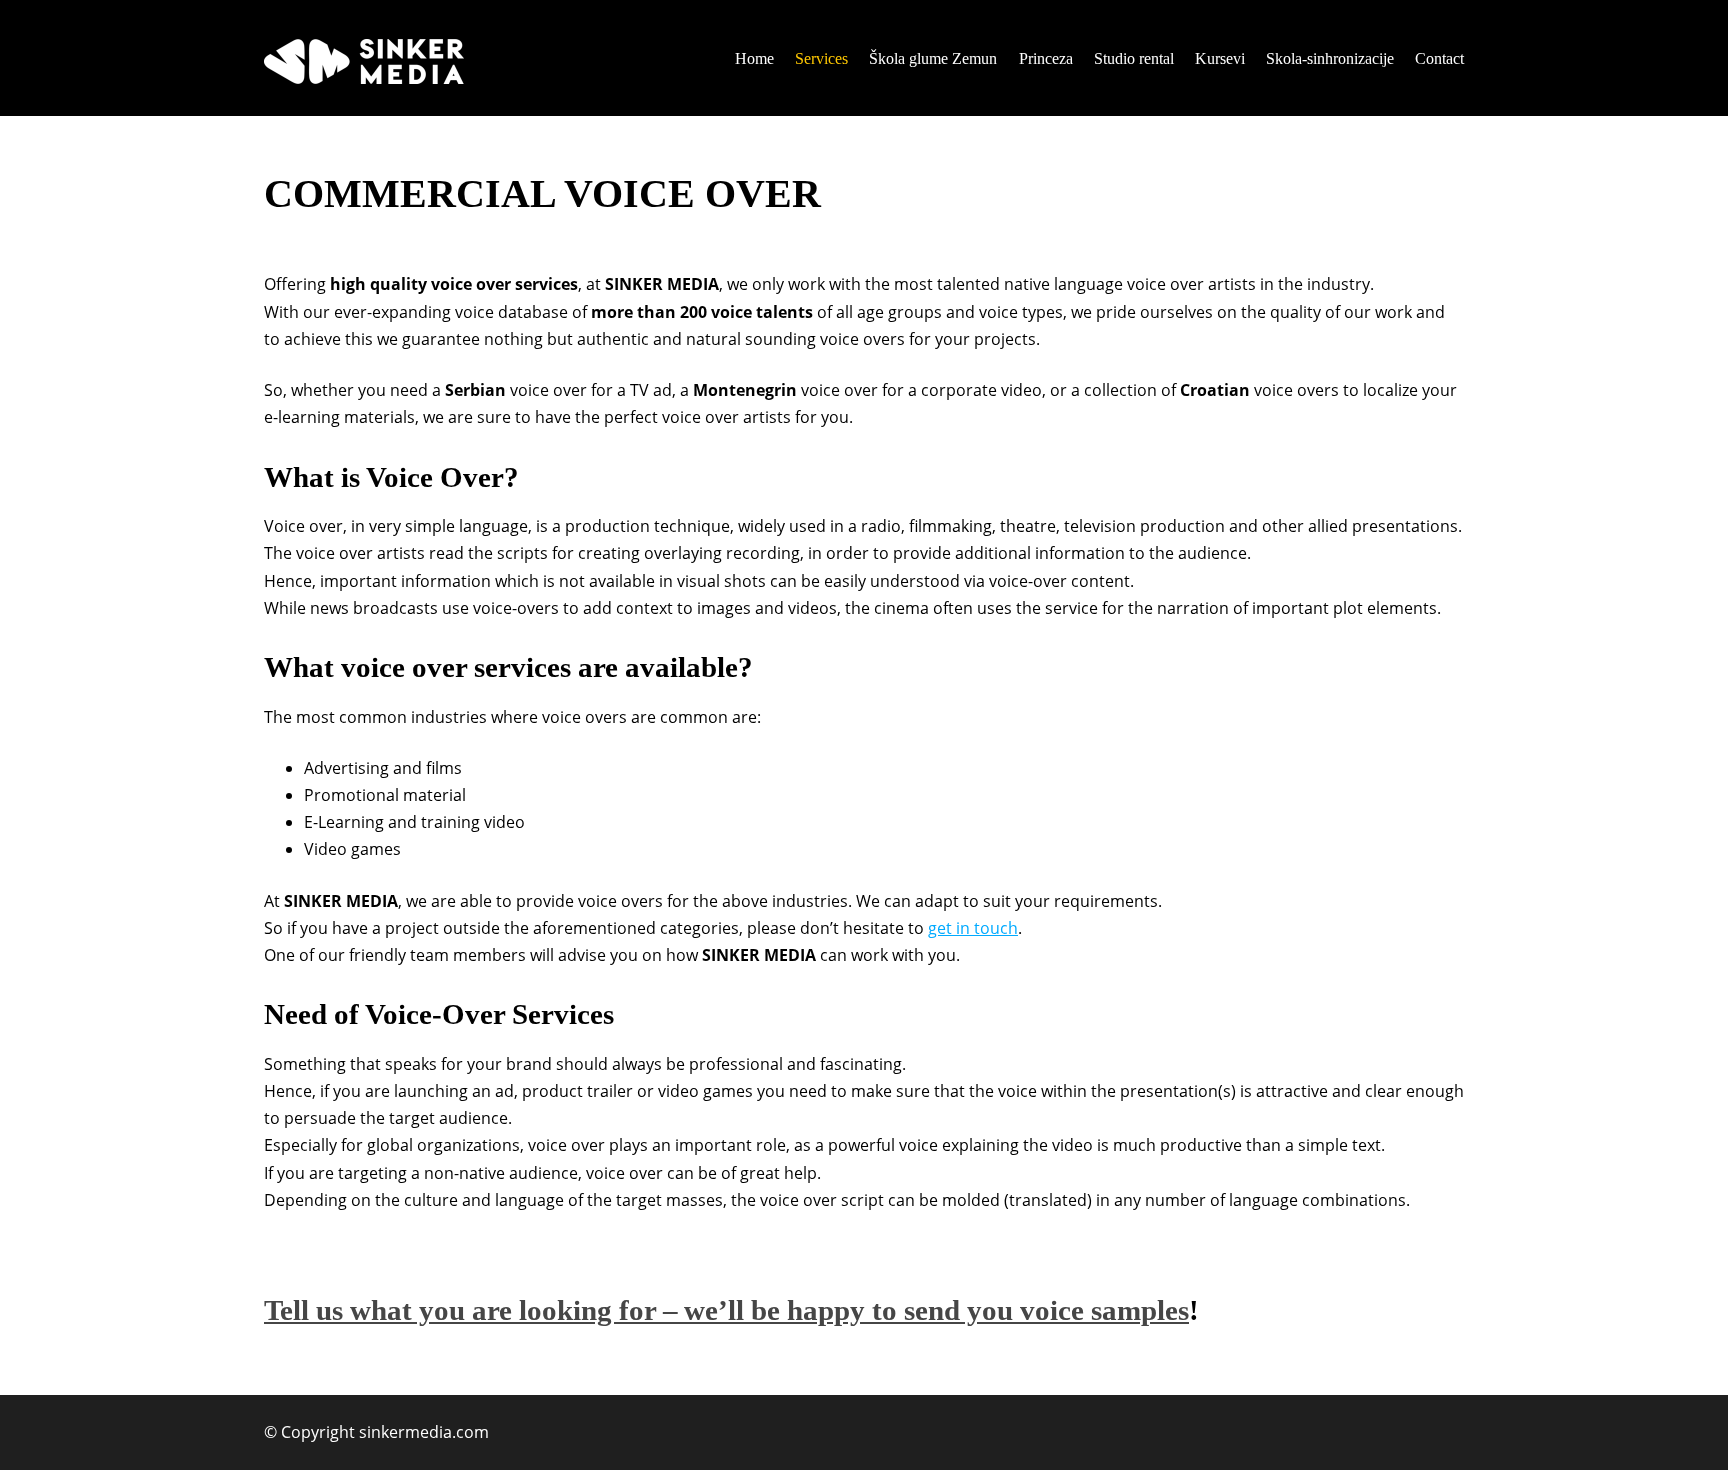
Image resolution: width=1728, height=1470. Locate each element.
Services (821, 58)
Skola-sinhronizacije (1330, 58)
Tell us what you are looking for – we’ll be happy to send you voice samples (726, 1310)
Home (754, 58)
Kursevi (1220, 58)
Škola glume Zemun (933, 58)
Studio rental (1134, 58)
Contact (1439, 58)
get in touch (973, 928)
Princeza (1046, 58)
